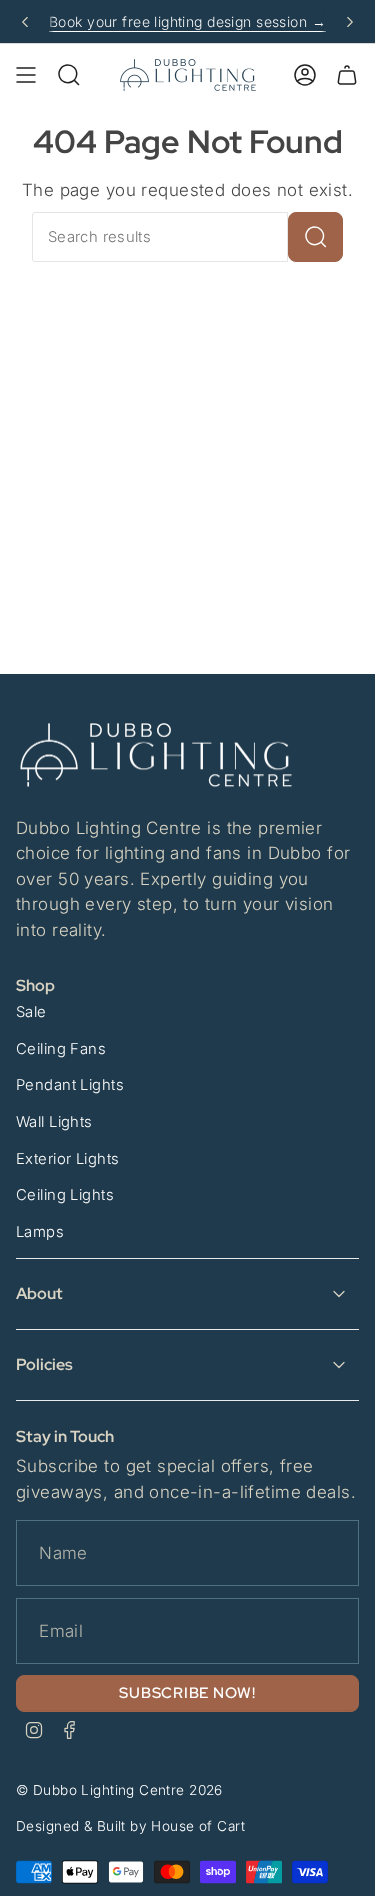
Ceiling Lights (65, 1195)
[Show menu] (26, 75)
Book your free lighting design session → (187, 21)
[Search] (315, 237)
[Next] (350, 22)
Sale (31, 1012)
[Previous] (25, 22)
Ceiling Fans (61, 1049)
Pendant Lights (70, 1085)
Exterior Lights (67, 1159)
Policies (44, 1364)
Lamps (40, 1232)
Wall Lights (54, 1122)
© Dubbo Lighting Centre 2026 (119, 1790)
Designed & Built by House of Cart (130, 1826)
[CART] (347, 75)
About (39, 1293)
